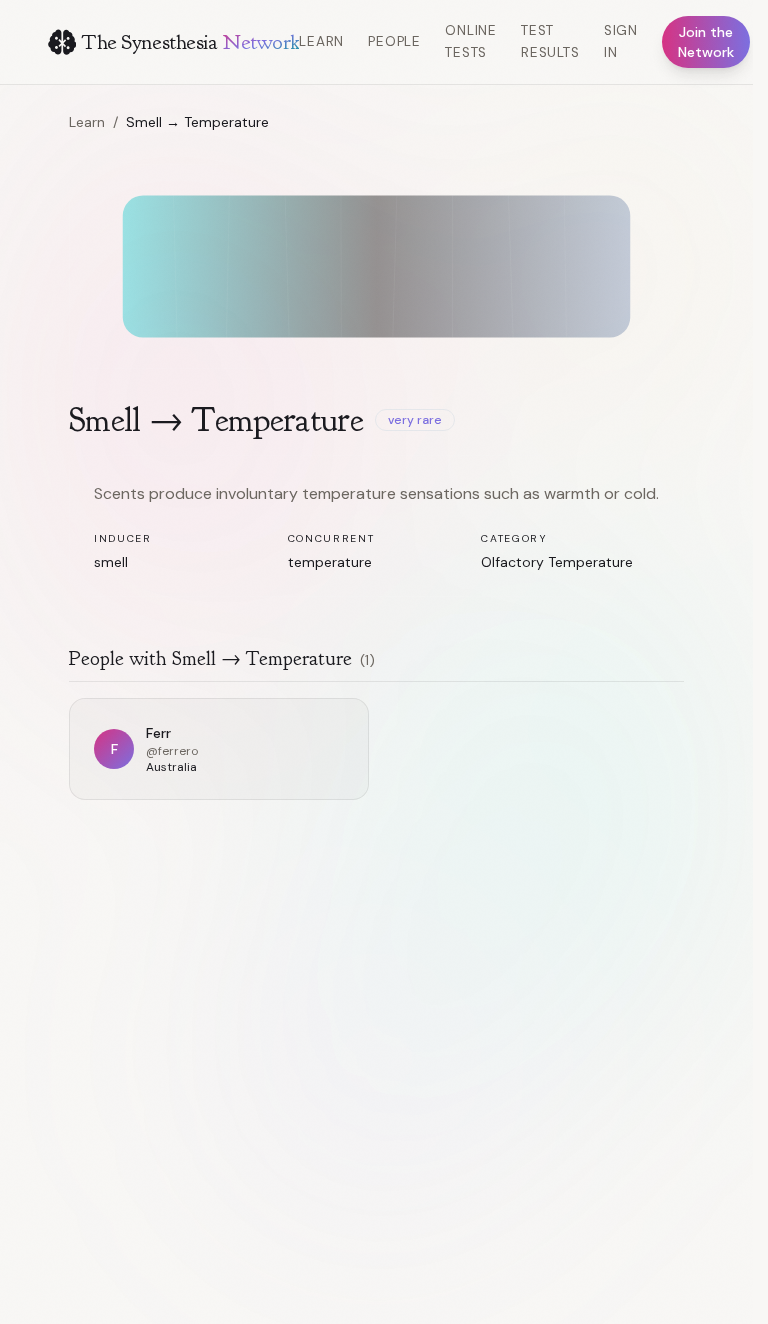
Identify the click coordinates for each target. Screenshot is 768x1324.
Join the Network (706, 42)
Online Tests (471, 41)
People (394, 41)
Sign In (621, 41)
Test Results (550, 41)
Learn (321, 41)
